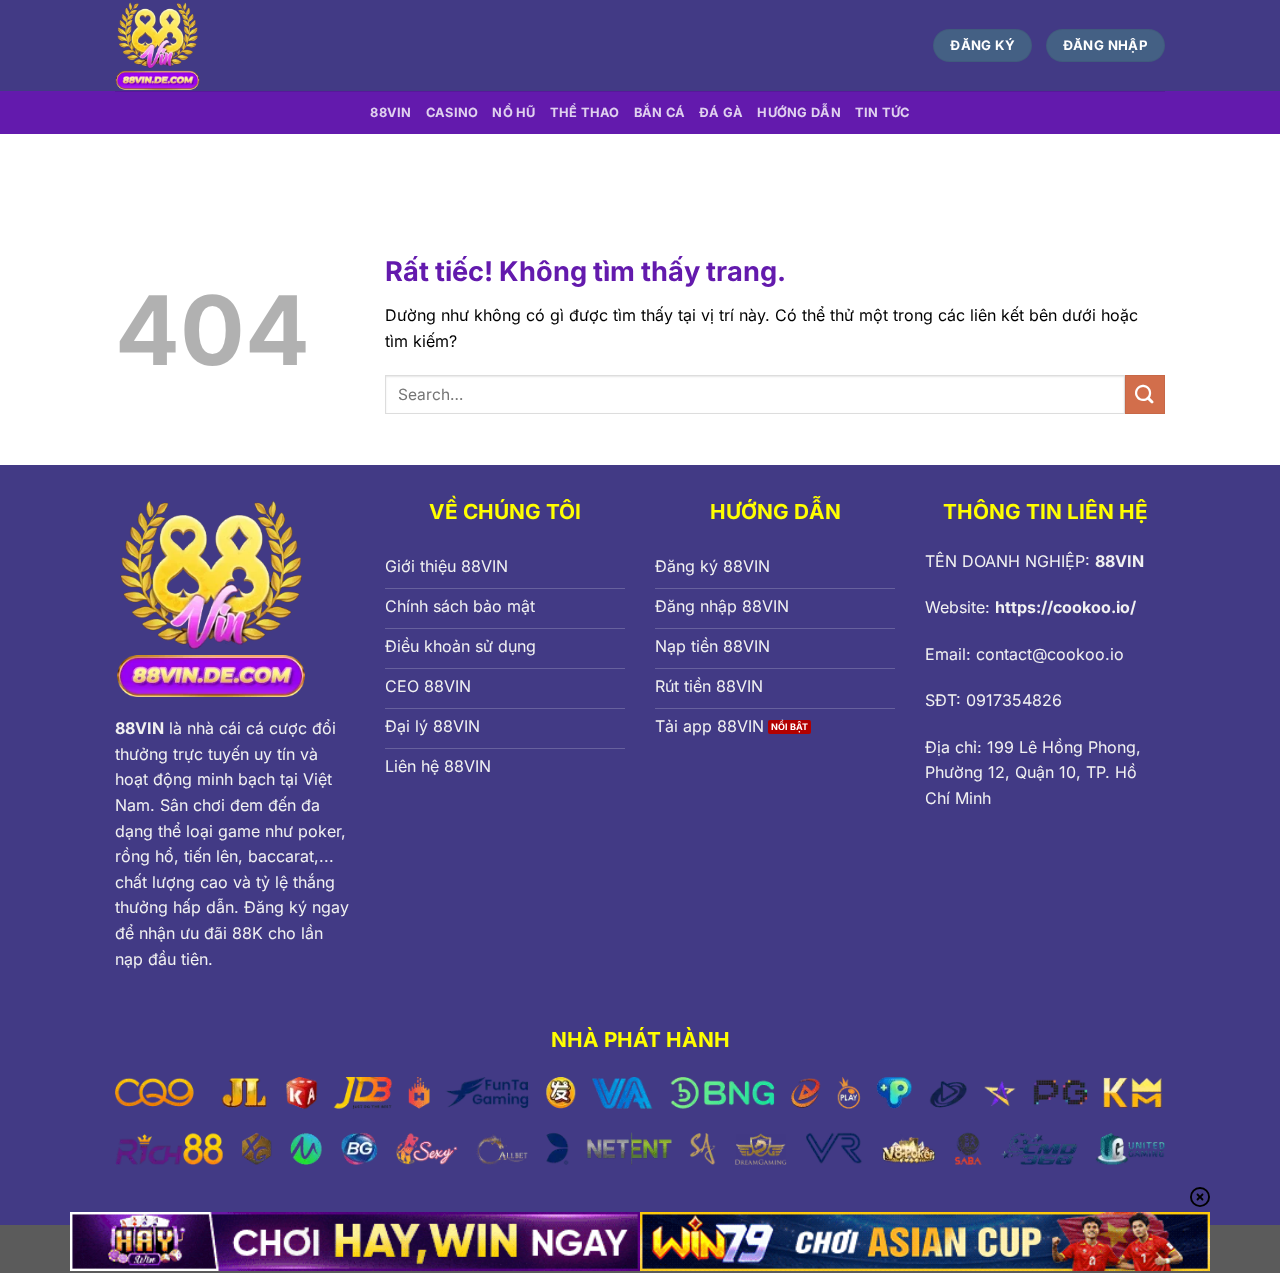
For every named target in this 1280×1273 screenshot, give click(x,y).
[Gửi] (1145, 394)
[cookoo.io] (303, 45)
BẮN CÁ (660, 112)
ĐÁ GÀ (721, 112)
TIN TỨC (882, 112)
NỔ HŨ (513, 112)
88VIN (390, 112)
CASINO (452, 112)
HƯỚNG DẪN (798, 112)
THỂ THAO (585, 112)
